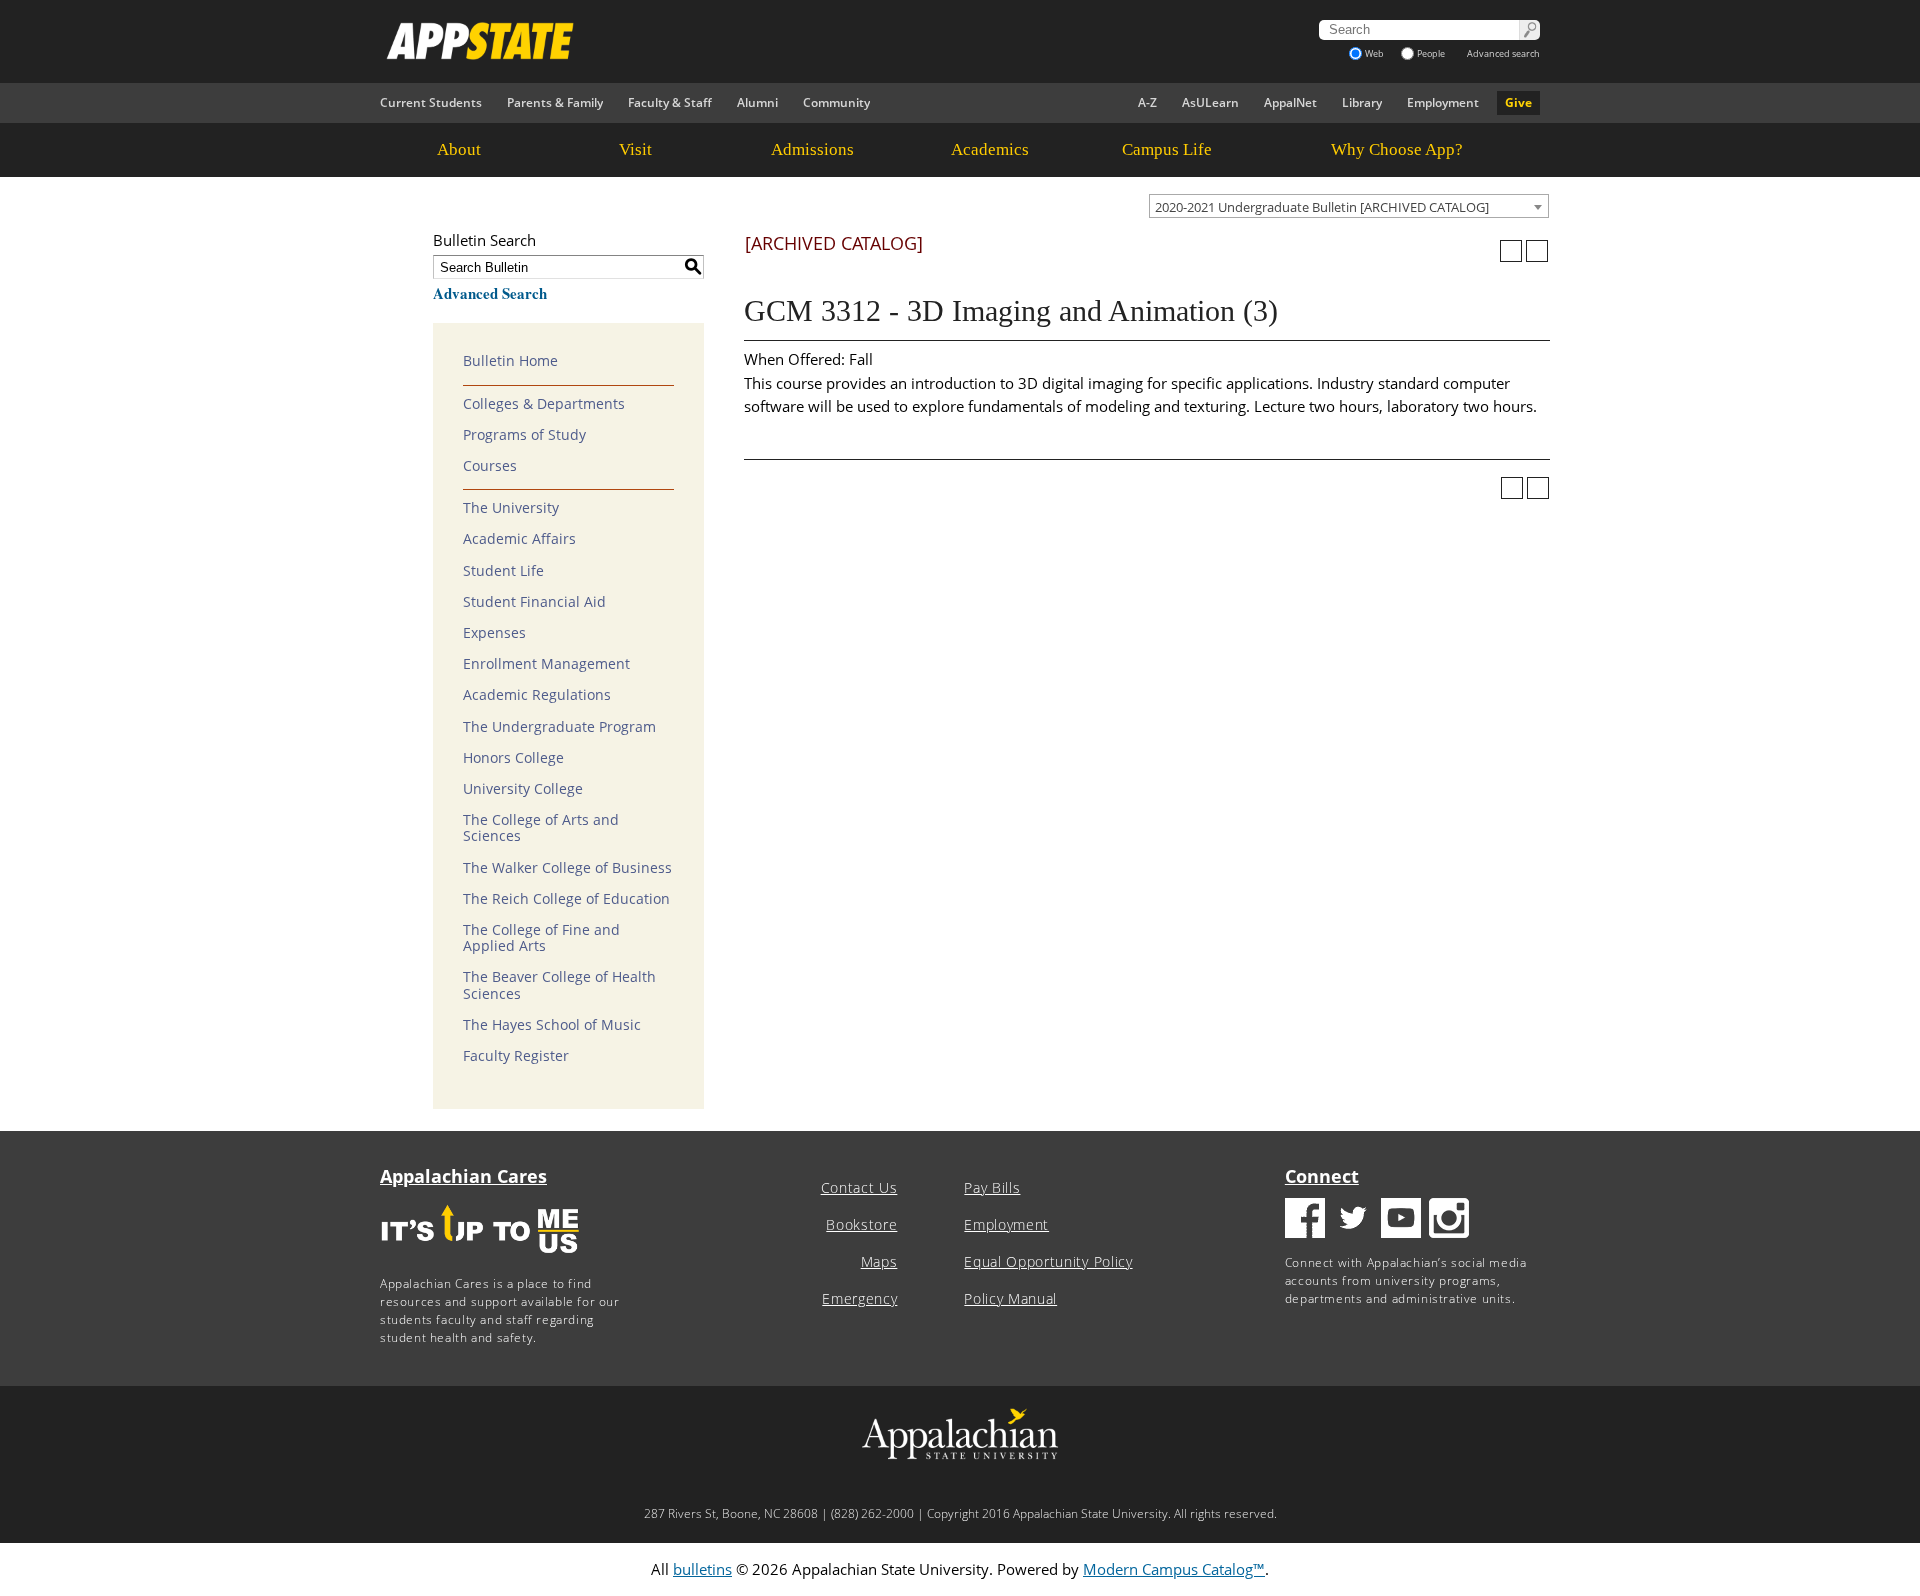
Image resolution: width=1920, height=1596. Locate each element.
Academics (990, 149)
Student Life (503, 571)
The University (511, 508)
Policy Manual (1010, 1299)
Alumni (757, 102)
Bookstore (861, 1225)
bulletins (702, 1569)
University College (523, 789)
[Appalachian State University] (779, 41)
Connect (1322, 1176)
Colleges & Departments (544, 404)
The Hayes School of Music (552, 1025)
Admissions (812, 149)
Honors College (513, 758)
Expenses (494, 633)
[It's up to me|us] (480, 1259)
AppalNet (1290, 102)
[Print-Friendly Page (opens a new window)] (1511, 251)
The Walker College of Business (567, 868)
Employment (1443, 102)
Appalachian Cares (463, 1176)
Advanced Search (490, 293)
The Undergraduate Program (559, 727)
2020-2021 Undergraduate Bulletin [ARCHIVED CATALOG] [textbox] (1322, 207)
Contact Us (859, 1188)
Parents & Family (555, 102)
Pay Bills (992, 1188)
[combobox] (1349, 206)
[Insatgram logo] (1449, 1220)
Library (1362, 102)
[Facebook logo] (1305, 1220)
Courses (490, 466)
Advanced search (1503, 53)
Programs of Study (524, 435)
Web (1374, 53)
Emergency (859, 1299)
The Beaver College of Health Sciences (559, 985)
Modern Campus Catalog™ (1174, 1569)
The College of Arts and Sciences (541, 828)
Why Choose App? (1397, 149)
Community (836, 102)
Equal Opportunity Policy (1048, 1262)
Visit (635, 149)
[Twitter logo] (1353, 1220)
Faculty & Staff (670, 102)
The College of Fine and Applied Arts (541, 938)
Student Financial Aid (534, 602)
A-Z (1147, 102)
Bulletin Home (510, 361)
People (1431, 53)
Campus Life (1167, 149)
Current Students (431, 102)
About (459, 149)
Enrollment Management (546, 664)
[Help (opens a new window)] (1537, 251)
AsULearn (1210, 102)
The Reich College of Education (566, 899)
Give (1518, 102)
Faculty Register (516, 1056)
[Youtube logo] (1401, 1220)
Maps (879, 1262)
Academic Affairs (519, 539)
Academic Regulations (537, 695)
